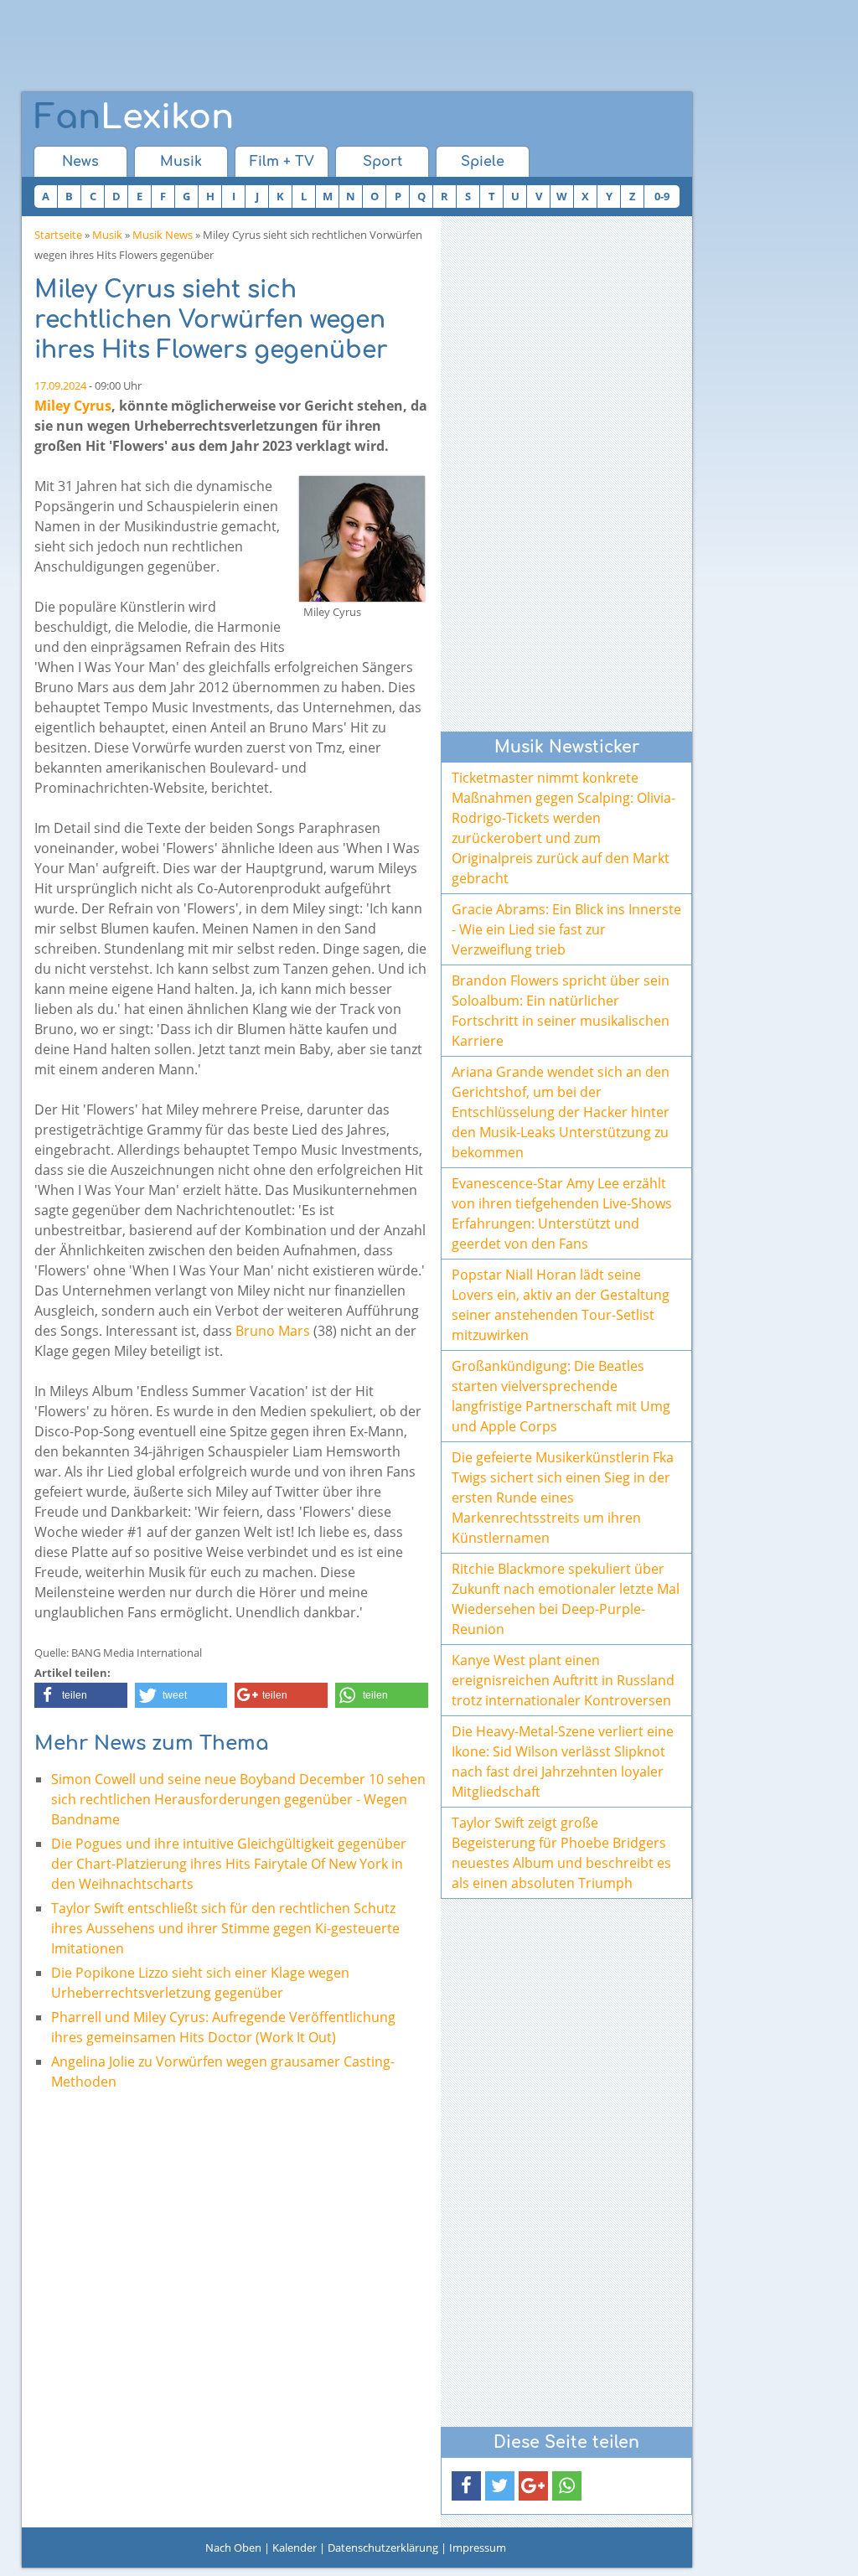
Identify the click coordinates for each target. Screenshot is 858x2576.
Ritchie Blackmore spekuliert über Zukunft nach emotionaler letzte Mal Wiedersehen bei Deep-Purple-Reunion (566, 1599)
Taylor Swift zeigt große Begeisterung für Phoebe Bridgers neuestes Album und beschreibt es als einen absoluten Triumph (561, 1853)
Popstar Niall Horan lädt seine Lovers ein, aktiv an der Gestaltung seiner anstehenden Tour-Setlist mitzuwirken (561, 1305)
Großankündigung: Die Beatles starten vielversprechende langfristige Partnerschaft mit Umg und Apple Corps (561, 1396)
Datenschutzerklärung (383, 2548)
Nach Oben (233, 2548)
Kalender (295, 2548)
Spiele (483, 162)
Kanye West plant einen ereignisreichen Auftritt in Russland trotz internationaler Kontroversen (563, 1680)
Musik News (163, 235)
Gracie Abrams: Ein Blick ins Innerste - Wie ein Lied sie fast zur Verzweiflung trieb (566, 929)
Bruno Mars (273, 1331)
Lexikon (134, 117)
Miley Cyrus (73, 406)
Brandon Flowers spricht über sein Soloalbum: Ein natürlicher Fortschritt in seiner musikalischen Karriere (561, 1011)
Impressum (478, 2548)
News (80, 162)
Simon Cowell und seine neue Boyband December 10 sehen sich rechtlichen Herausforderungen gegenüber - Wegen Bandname (238, 1799)
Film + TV (282, 162)
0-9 (662, 196)
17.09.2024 (60, 385)
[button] (81, 1695)
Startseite (58, 235)
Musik (181, 162)
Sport (382, 162)
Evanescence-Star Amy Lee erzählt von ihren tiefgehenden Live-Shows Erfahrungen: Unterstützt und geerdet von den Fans (562, 1213)
